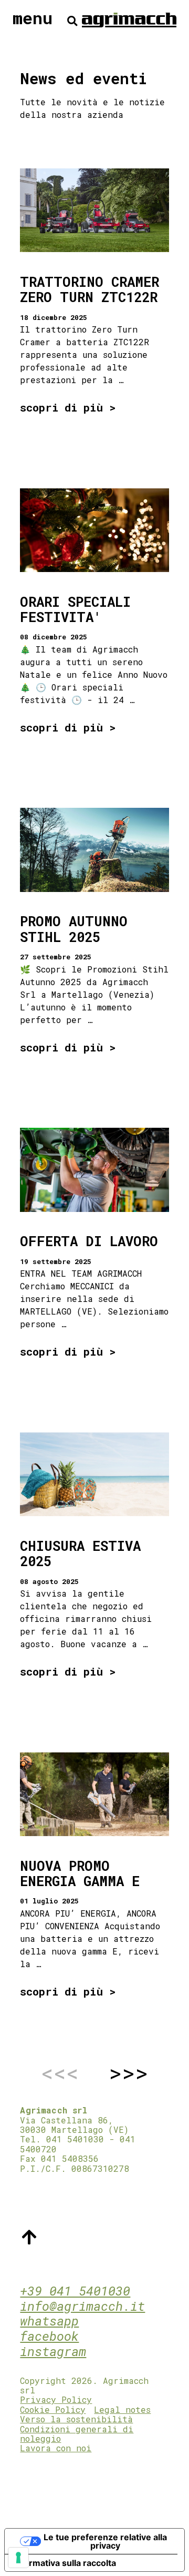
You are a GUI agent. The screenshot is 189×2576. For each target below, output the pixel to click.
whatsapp (49, 2321)
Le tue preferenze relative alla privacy (105, 2541)
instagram (53, 2351)
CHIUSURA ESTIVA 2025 (80, 1553)
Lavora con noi (56, 2448)
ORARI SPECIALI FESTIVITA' (75, 609)
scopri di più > (68, 408)
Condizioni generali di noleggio (77, 2434)
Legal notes (122, 2409)
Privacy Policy (56, 2399)
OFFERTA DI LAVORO (89, 1241)
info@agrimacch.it (82, 2306)
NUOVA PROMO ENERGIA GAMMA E (80, 1873)
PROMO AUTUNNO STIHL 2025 (74, 929)
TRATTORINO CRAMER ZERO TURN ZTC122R (90, 289)
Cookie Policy (53, 2409)
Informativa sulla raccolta (65, 2563)
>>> (128, 2073)
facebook (49, 2336)
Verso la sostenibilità (76, 2419)
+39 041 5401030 (75, 2291)
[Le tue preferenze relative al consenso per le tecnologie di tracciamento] (18, 2558)
